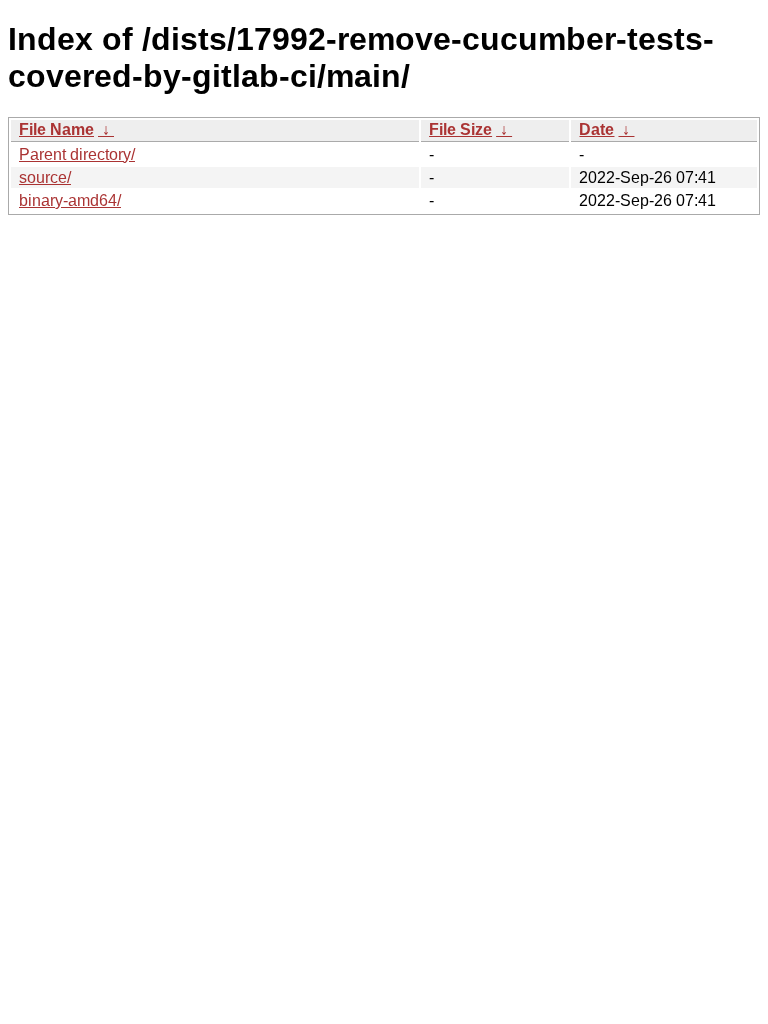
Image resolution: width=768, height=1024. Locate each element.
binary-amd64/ (70, 200)
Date (596, 129)
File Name (56, 129)
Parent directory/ (77, 154)
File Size (460, 129)
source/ (45, 177)
